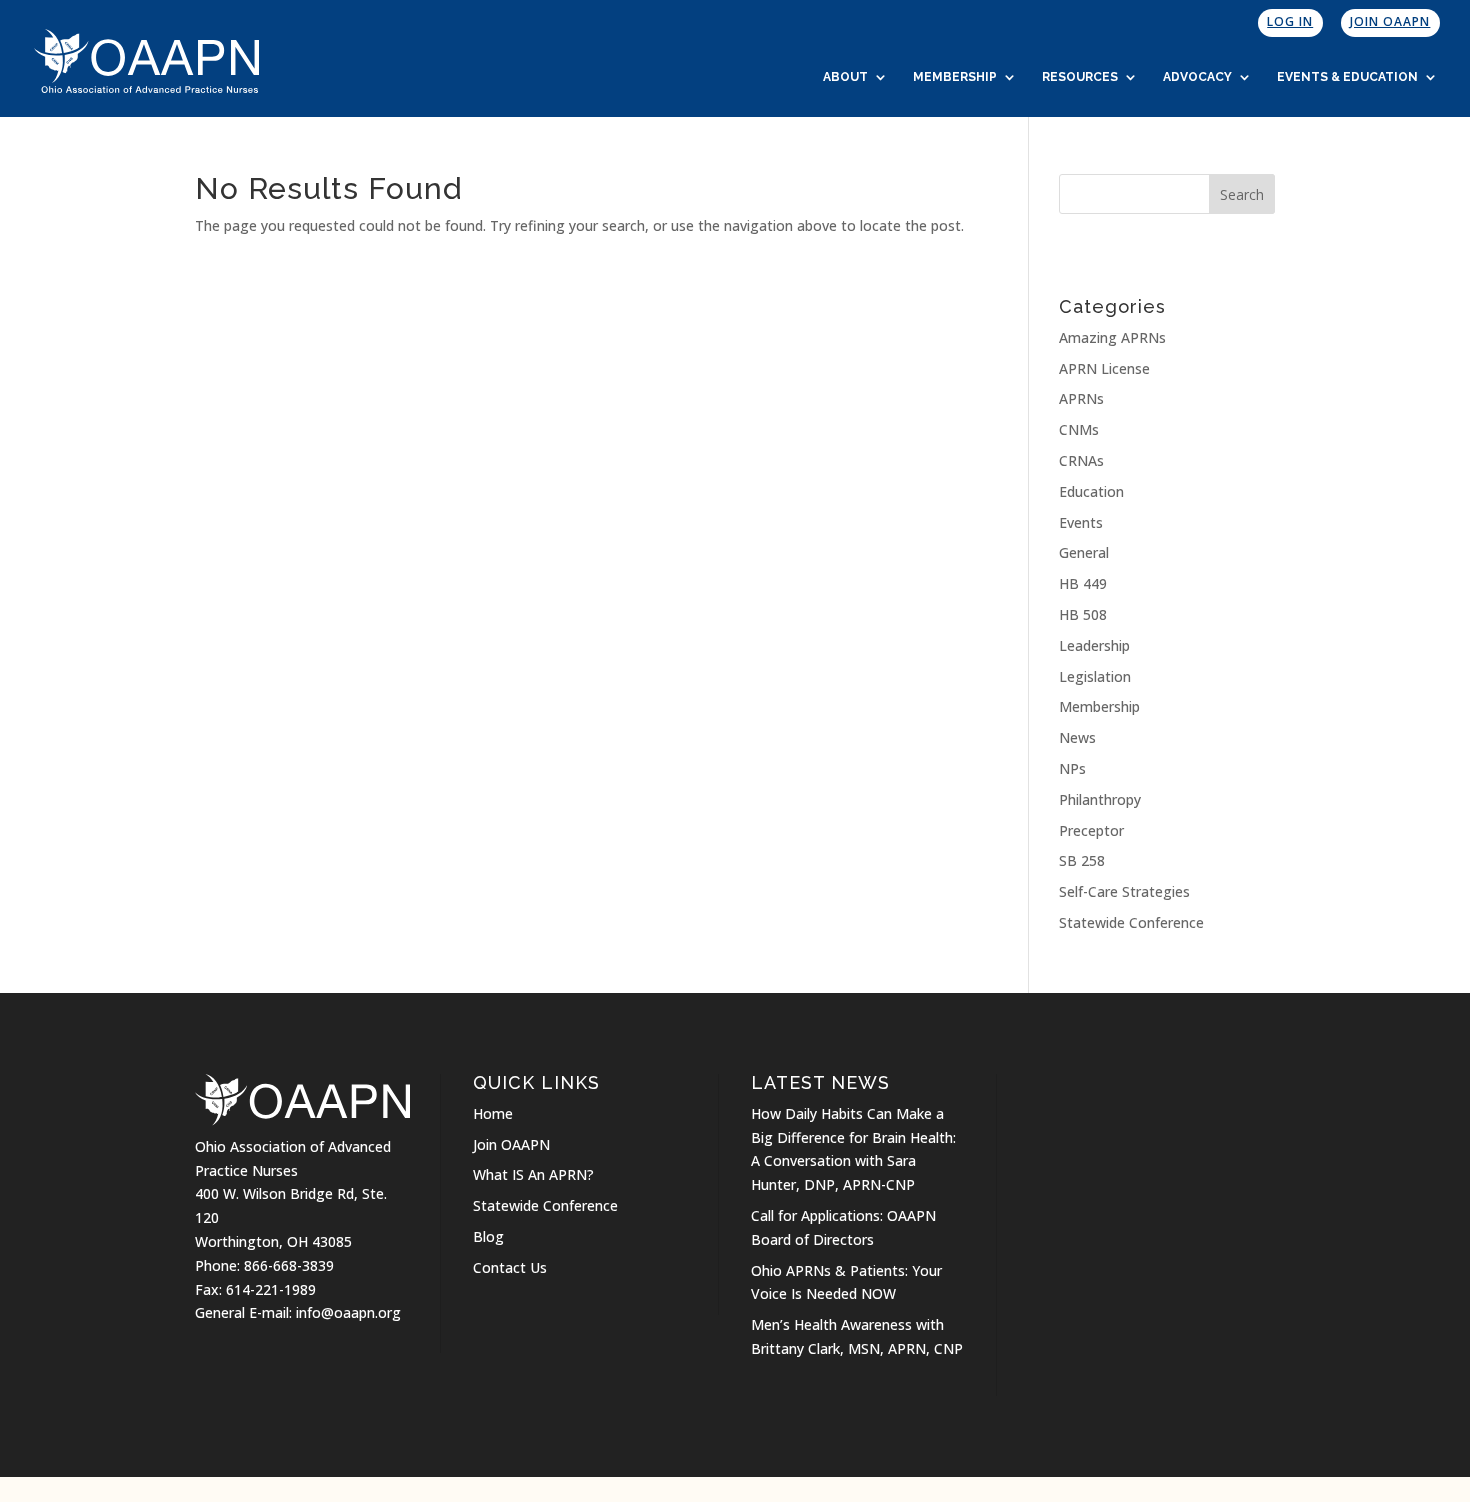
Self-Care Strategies (1124, 891)
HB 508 (1083, 614)
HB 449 (1083, 583)
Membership (955, 77)
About (845, 77)
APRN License (1104, 368)
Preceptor (1091, 830)
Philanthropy (1100, 799)
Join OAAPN (1390, 21)
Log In (1290, 21)
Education (1091, 491)
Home (493, 1113)
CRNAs (1081, 460)
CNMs (1079, 429)
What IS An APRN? (533, 1174)
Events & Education (1347, 77)
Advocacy (1197, 77)
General (1084, 552)
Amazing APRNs (1112, 337)
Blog (488, 1236)
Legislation (1095, 676)
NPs (1072, 768)
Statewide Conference (1131, 922)
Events (1081, 522)
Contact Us (510, 1267)
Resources (1080, 77)
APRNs (1081, 398)
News (1077, 737)
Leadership (1094, 645)
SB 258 (1082, 860)
